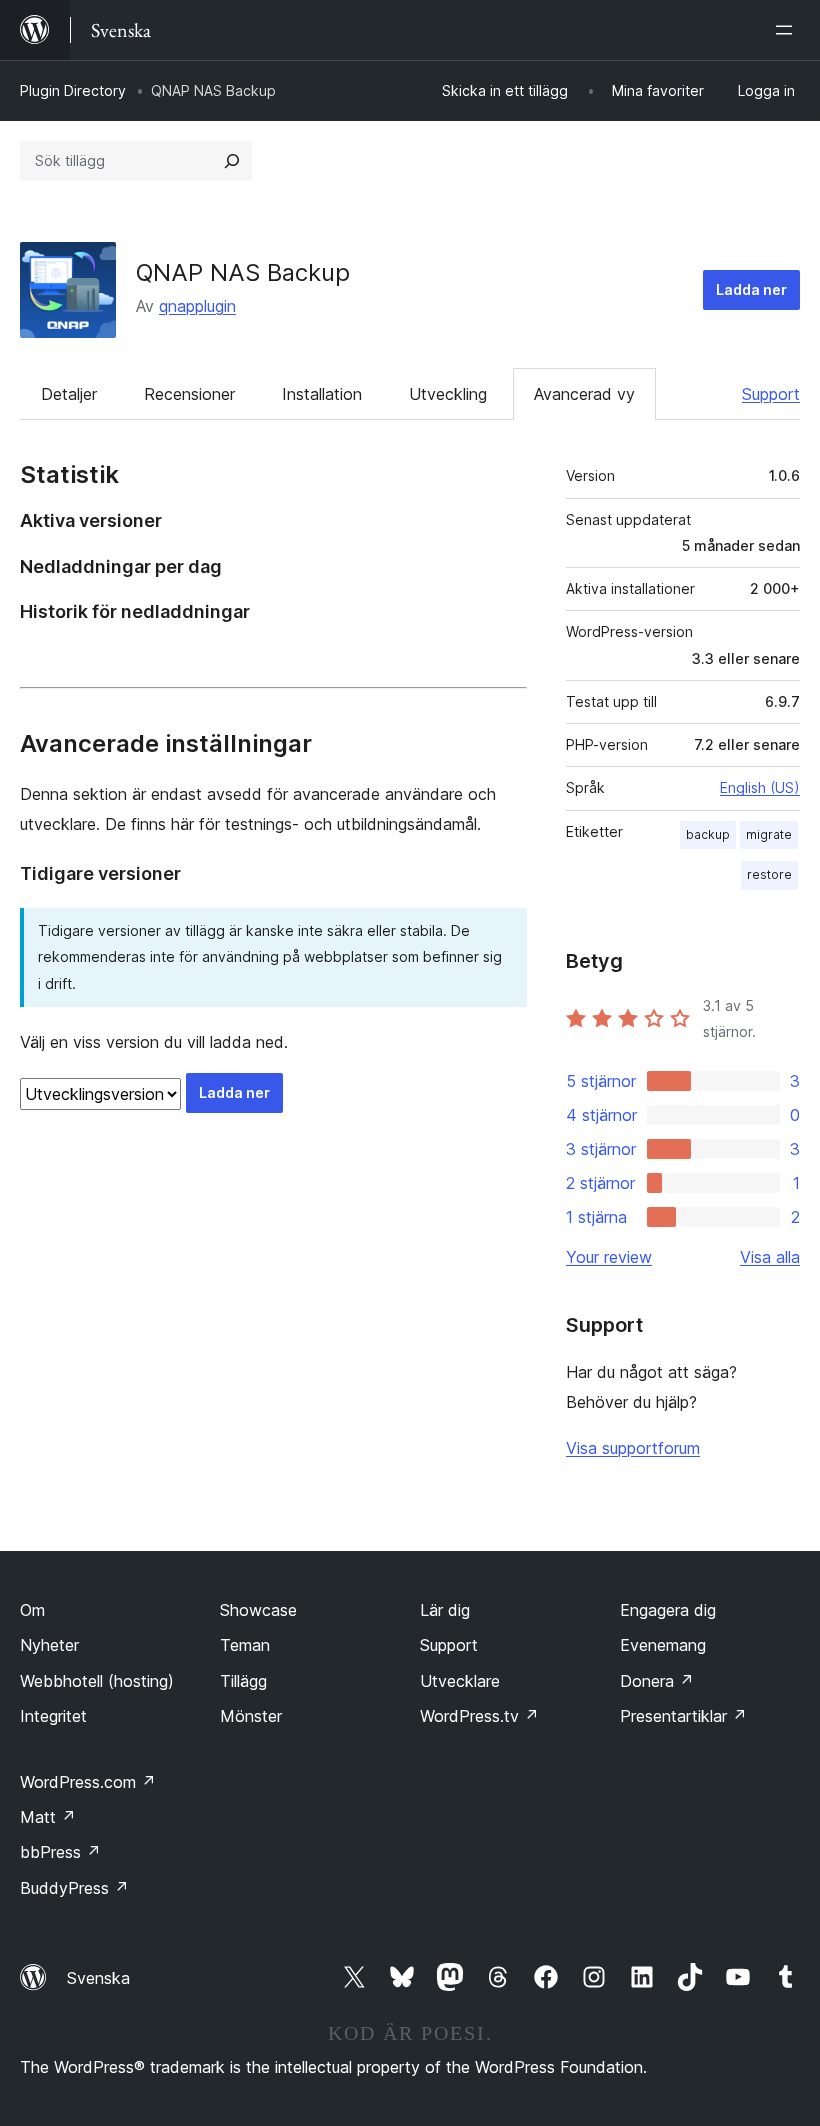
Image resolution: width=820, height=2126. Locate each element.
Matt (48, 1817)
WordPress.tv (479, 1716)
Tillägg (243, 1681)
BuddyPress (74, 1888)
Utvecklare (460, 1681)
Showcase (258, 1610)
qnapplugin (197, 306)
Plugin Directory (73, 90)
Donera (657, 1681)
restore (769, 874)
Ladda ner (751, 289)
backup (708, 834)
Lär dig (445, 1610)
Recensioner (189, 394)
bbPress (60, 1852)
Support (771, 394)
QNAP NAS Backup (243, 272)
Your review (609, 1257)
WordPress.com (88, 1782)
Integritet (53, 1716)
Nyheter (49, 1645)
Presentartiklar (683, 1716)
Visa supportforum (633, 1448)
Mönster (251, 1716)
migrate (769, 834)
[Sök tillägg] (232, 161)
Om (32, 1610)
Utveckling (448, 394)
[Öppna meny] (788, 30)
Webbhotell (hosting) (97, 1681)
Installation (322, 394)
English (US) (760, 787)
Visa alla (770, 1257)
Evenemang (663, 1645)
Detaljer (69, 394)
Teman (245, 1645)
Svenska (98, 1978)
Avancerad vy (584, 394)
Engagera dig (668, 1610)
